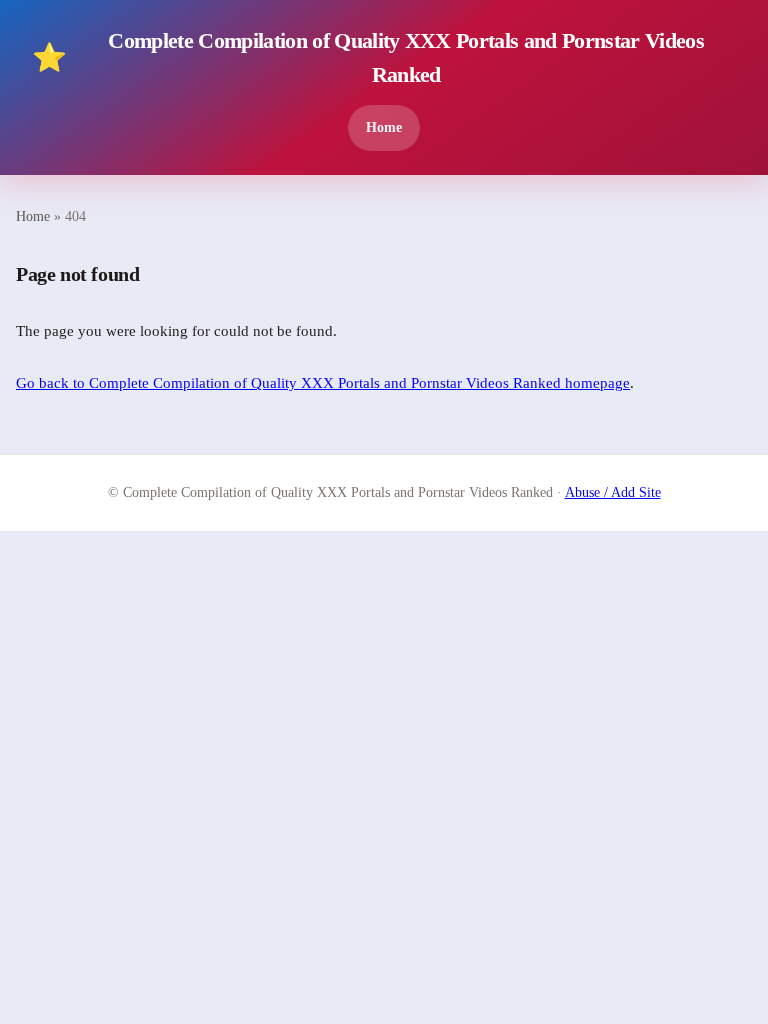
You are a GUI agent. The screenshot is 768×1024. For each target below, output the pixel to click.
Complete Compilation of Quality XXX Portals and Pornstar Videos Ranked (368, 57)
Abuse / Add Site (613, 492)
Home (384, 127)
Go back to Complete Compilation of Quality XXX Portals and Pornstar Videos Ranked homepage (323, 383)
